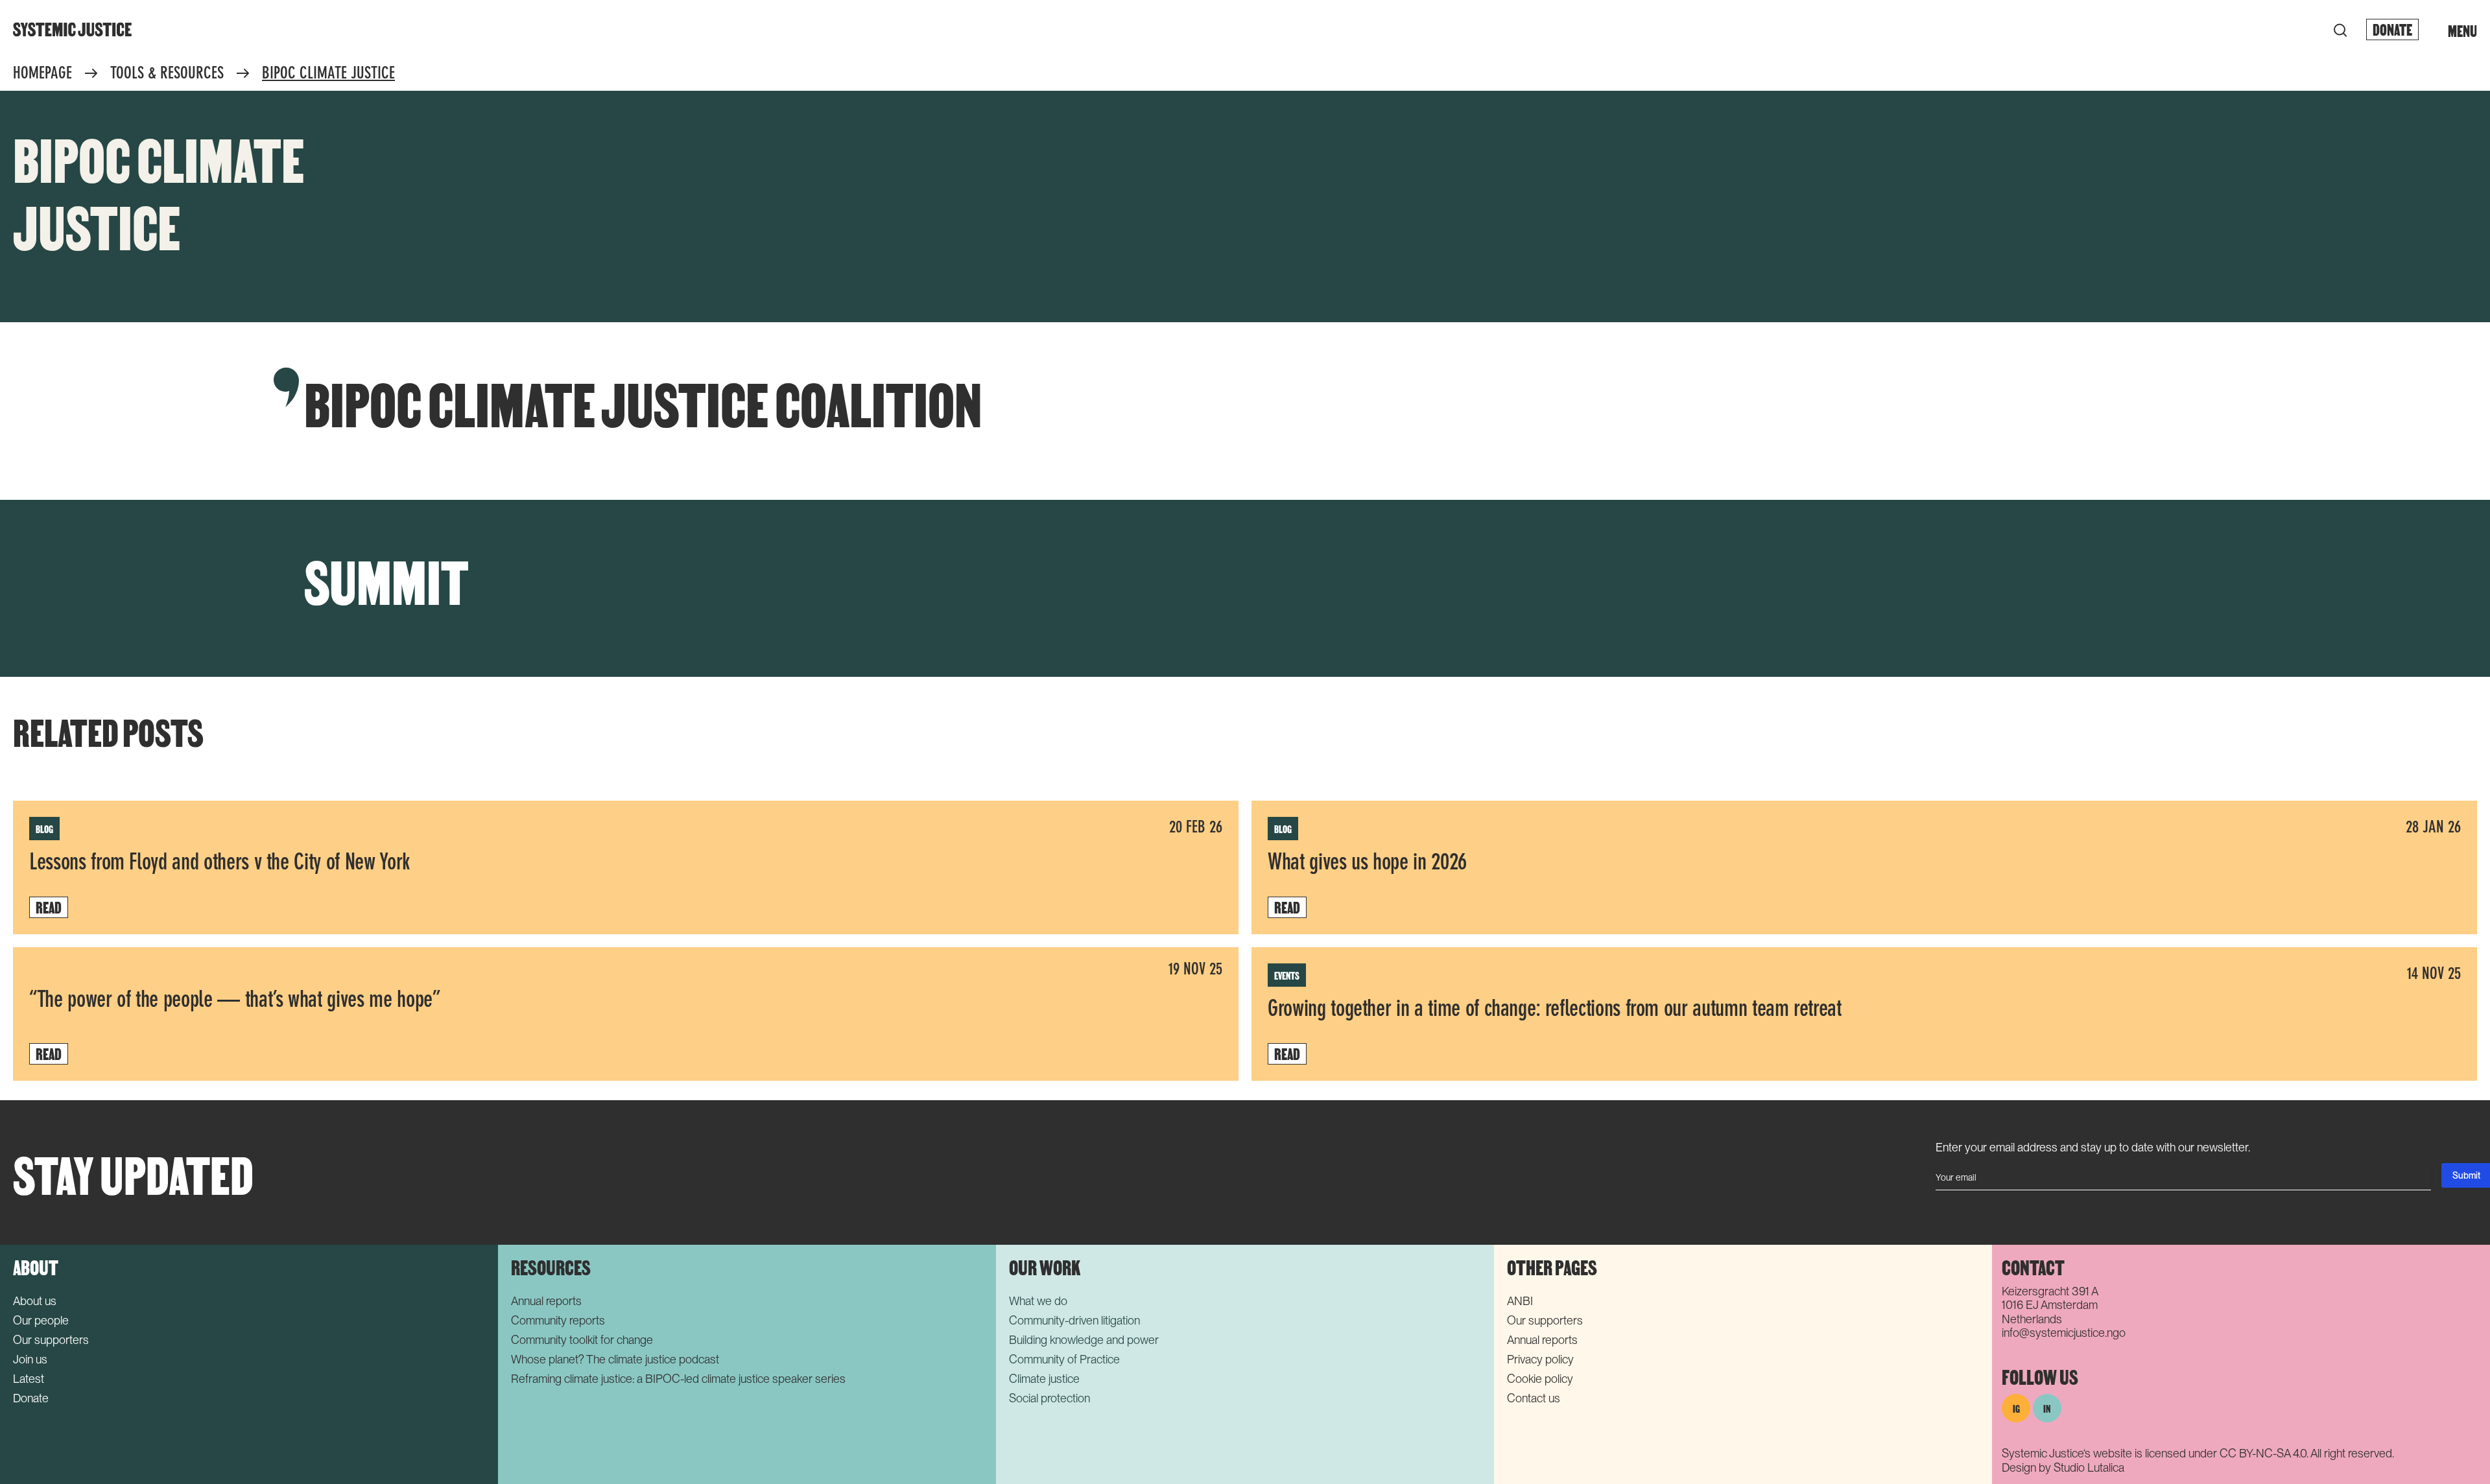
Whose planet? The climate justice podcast (615, 1359)
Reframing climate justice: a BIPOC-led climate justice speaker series (678, 1379)
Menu (2462, 30)
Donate (2392, 29)
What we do (1038, 1301)
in (2047, 1408)
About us (35, 1301)
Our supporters (51, 1340)
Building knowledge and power (1084, 1340)
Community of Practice (1064, 1359)
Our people (41, 1320)
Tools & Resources (167, 74)
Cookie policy (1540, 1379)
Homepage (42, 74)
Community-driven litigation (1074, 1320)
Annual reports (546, 1301)
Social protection (1049, 1398)
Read (49, 907)
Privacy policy (1540, 1359)
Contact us (1534, 1398)
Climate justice (1044, 1379)
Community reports (558, 1320)
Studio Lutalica (2089, 1467)
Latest (29, 1379)
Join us (30, 1359)
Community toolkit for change (582, 1340)
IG (2016, 1408)
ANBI (1520, 1301)
